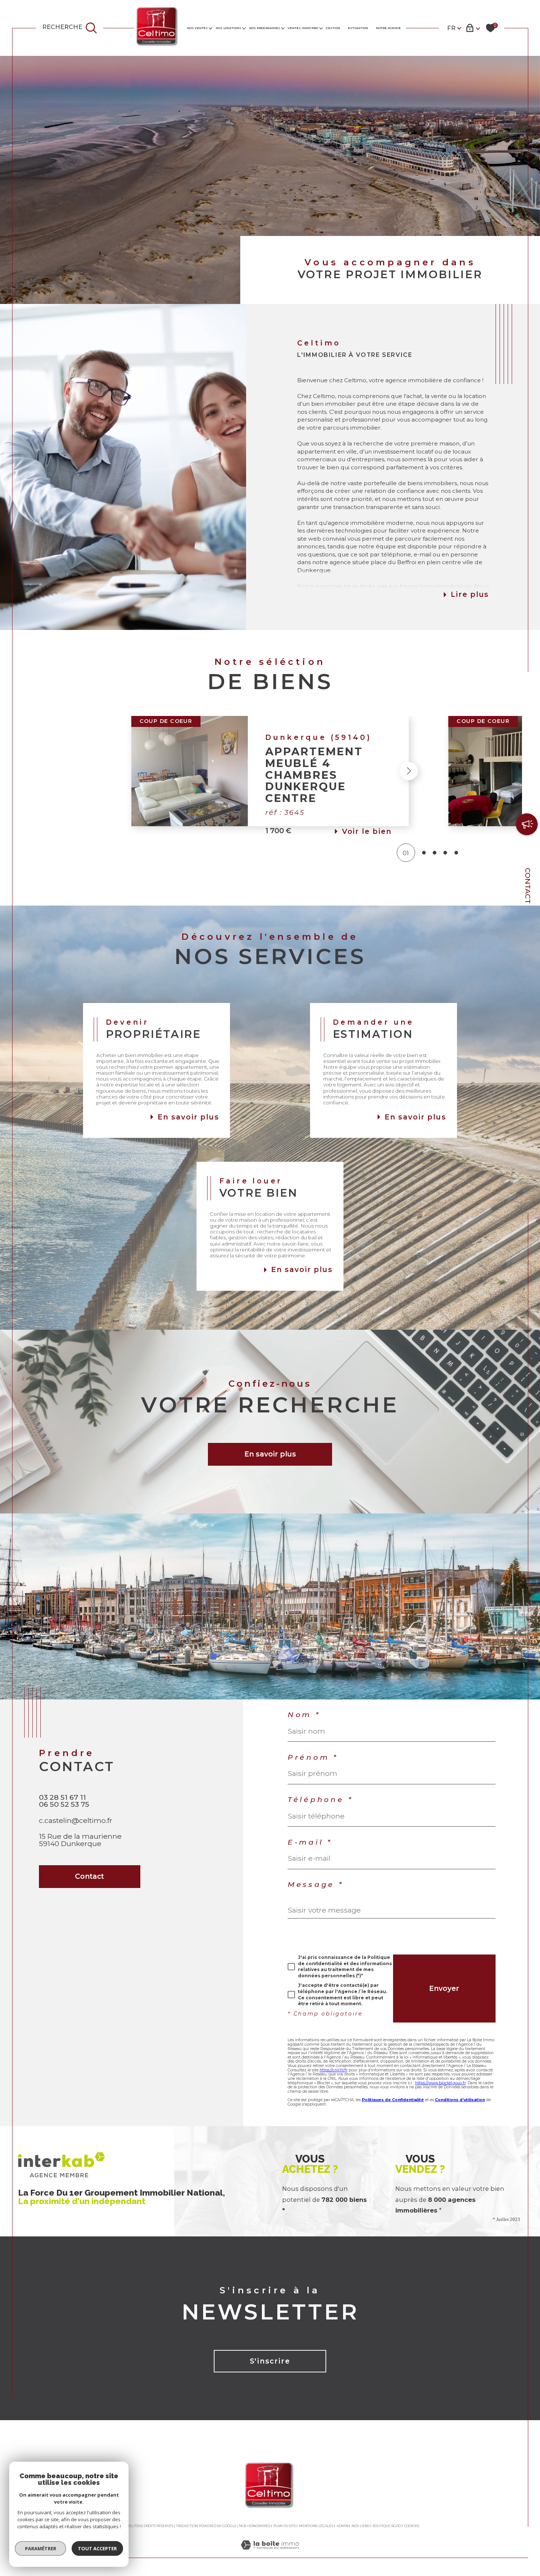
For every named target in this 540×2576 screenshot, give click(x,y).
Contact (528, 886)
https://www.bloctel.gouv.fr (440, 2083)
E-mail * (310, 1842)
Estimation (358, 28)
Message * (316, 1884)
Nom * (304, 1715)
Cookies (412, 2526)
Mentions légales (316, 2526)
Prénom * (313, 1757)
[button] (131, 771)
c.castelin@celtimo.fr (76, 1820)
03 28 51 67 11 (62, 1797)
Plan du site (285, 2526)
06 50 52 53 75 (64, 1804)
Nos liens (361, 2526)
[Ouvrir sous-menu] (210, 28)
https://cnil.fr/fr (334, 2070)
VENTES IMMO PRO (303, 28)
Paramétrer (41, 2548)
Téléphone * (321, 1800)
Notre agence (388, 28)
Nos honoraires (255, 2526)
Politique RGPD (387, 2526)
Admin (343, 2526)
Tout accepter (97, 2548)
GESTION (333, 28)
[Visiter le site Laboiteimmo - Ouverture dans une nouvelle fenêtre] (270, 2553)
